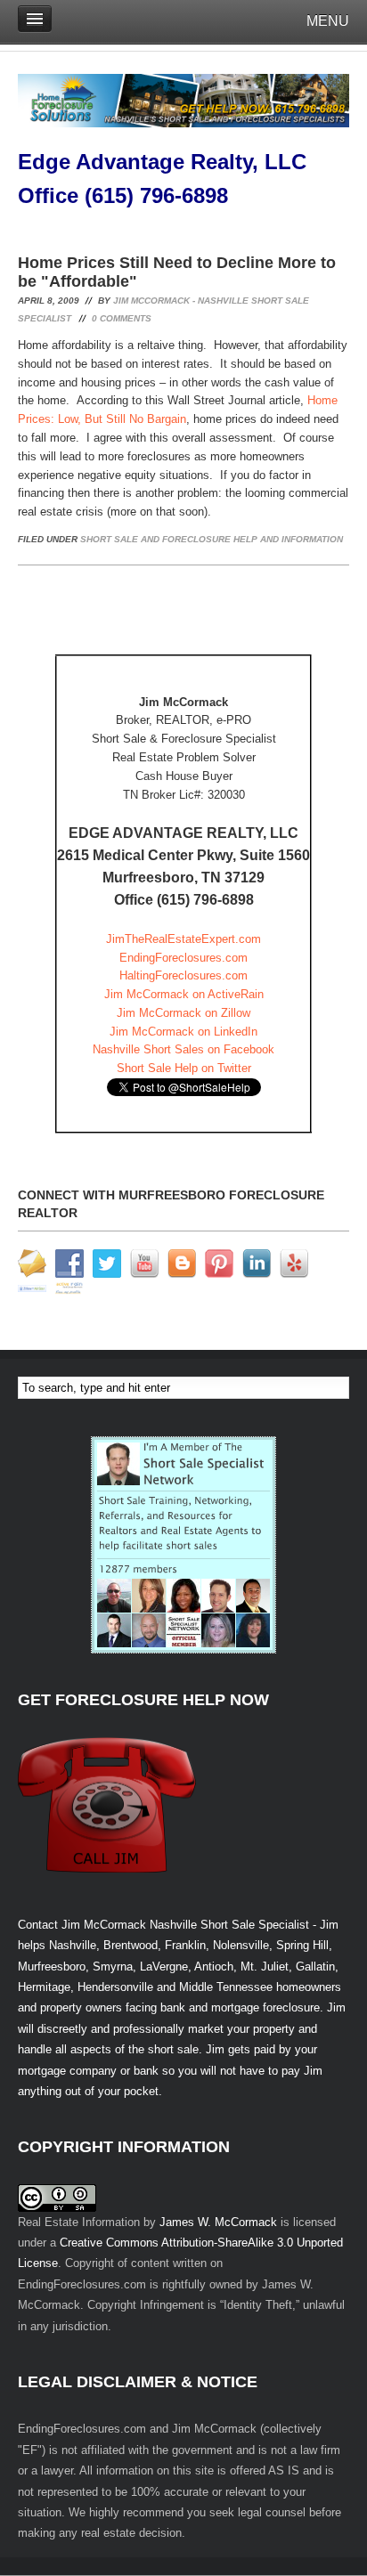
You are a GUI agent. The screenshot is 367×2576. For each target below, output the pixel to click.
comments (122, 318)
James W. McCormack (218, 2222)
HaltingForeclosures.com (183, 975)
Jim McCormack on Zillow (183, 1013)
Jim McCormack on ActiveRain (184, 994)
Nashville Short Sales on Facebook (183, 1049)
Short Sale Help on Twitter (184, 1068)
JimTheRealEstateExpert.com (183, 939)
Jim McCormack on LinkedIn (183, 1032)
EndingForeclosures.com (183, 958)
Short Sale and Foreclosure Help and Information (212, 539)
